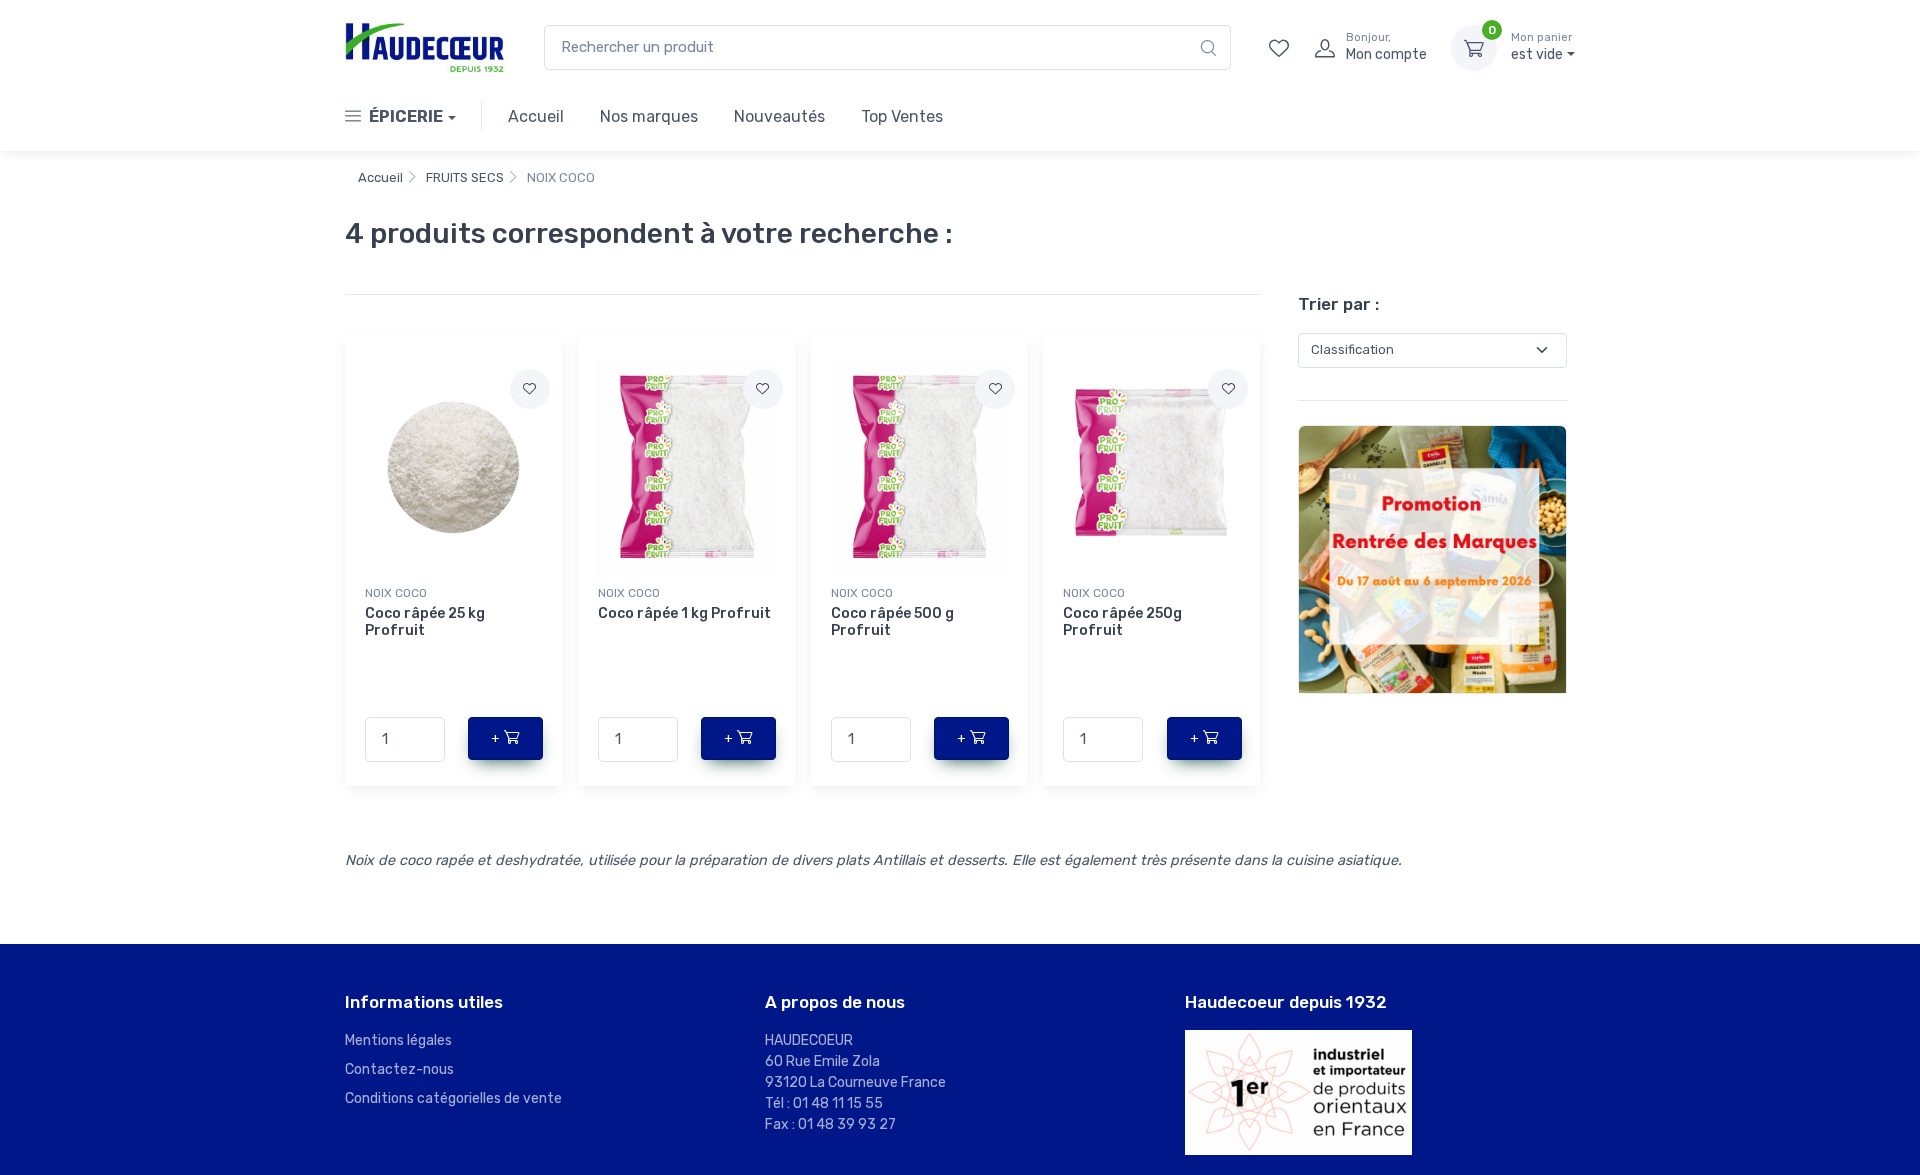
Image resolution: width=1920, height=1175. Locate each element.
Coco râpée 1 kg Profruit (684, 613)
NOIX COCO (396, 593)
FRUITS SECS (465, 177)
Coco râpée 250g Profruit (1122, 622)
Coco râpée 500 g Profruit (892, 622)
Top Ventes (902, 116)
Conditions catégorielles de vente (453, 1098)
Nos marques (649, 116)
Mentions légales (398, 1040)
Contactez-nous (399, 1069)
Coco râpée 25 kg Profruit (425, 622)
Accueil (536, 116)
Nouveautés (779, 116)
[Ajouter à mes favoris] (530, 389)
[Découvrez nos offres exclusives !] (1432, 557)
